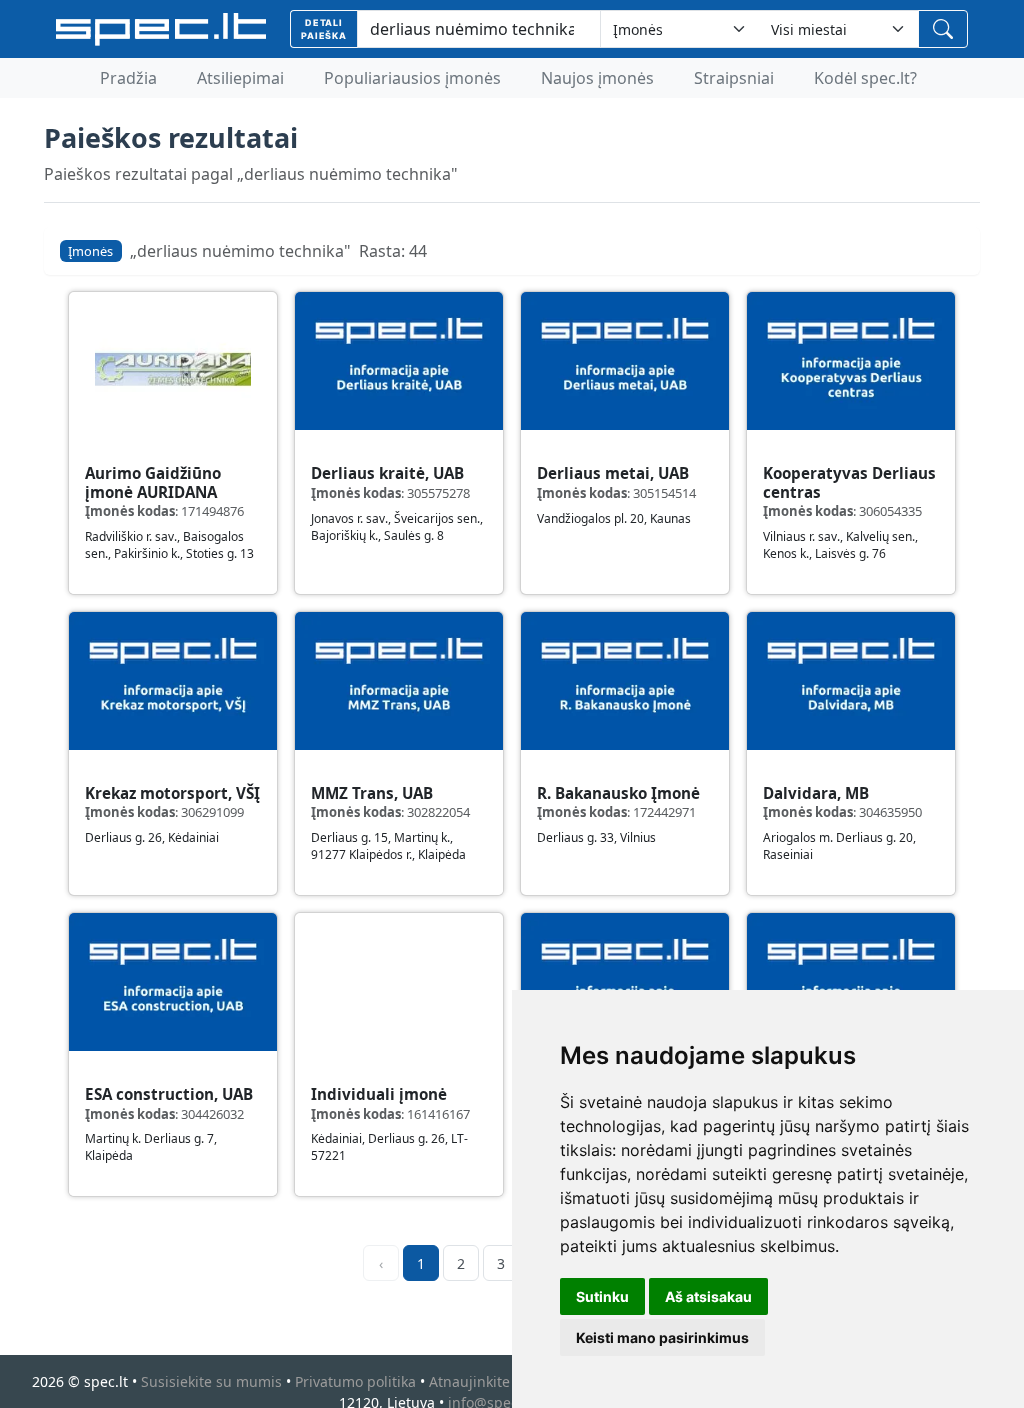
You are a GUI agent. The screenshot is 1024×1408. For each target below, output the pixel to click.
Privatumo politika (355, 1381)
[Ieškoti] (943, 29)
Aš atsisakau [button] (708, 1296)
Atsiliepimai (240, 78)
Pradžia (128, 78)
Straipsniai (734, 78)
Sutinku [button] (602, 1296)
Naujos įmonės (597, 78)
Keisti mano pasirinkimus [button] (662, 1337)
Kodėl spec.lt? (865, 78)
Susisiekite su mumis (211, 1381)
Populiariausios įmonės (412, 78)
